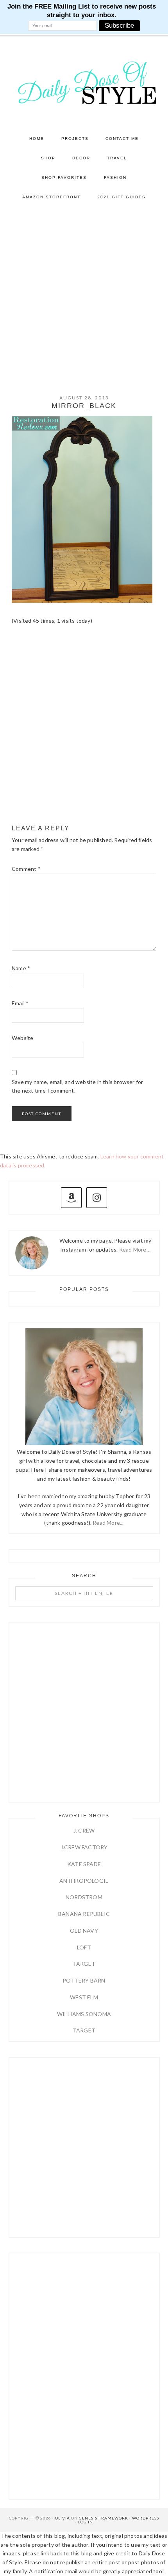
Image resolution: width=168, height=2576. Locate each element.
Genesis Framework (104, 2518)
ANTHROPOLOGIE (84, 1881)
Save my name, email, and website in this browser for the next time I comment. (77, 1086)
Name (21, 968)
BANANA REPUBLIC (84, 1914)
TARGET (84, 1964)
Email (20, 1003)
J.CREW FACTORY (84, 1847)
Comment (26, 869)
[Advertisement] (84, 295)
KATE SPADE (84, 1864)
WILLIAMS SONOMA (84, 2014)
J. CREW (84, 1830)
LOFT (84, 1947)
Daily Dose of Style (84, 82)
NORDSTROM (84, 1897)
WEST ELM (84, 1997)
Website (22, 1038)
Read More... (108, 1523)
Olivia (63, 2518)
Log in (86, 2522)
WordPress (146, 2518)
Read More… (135, 1249)
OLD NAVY (84, 1931)
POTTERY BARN (84, 1980)
